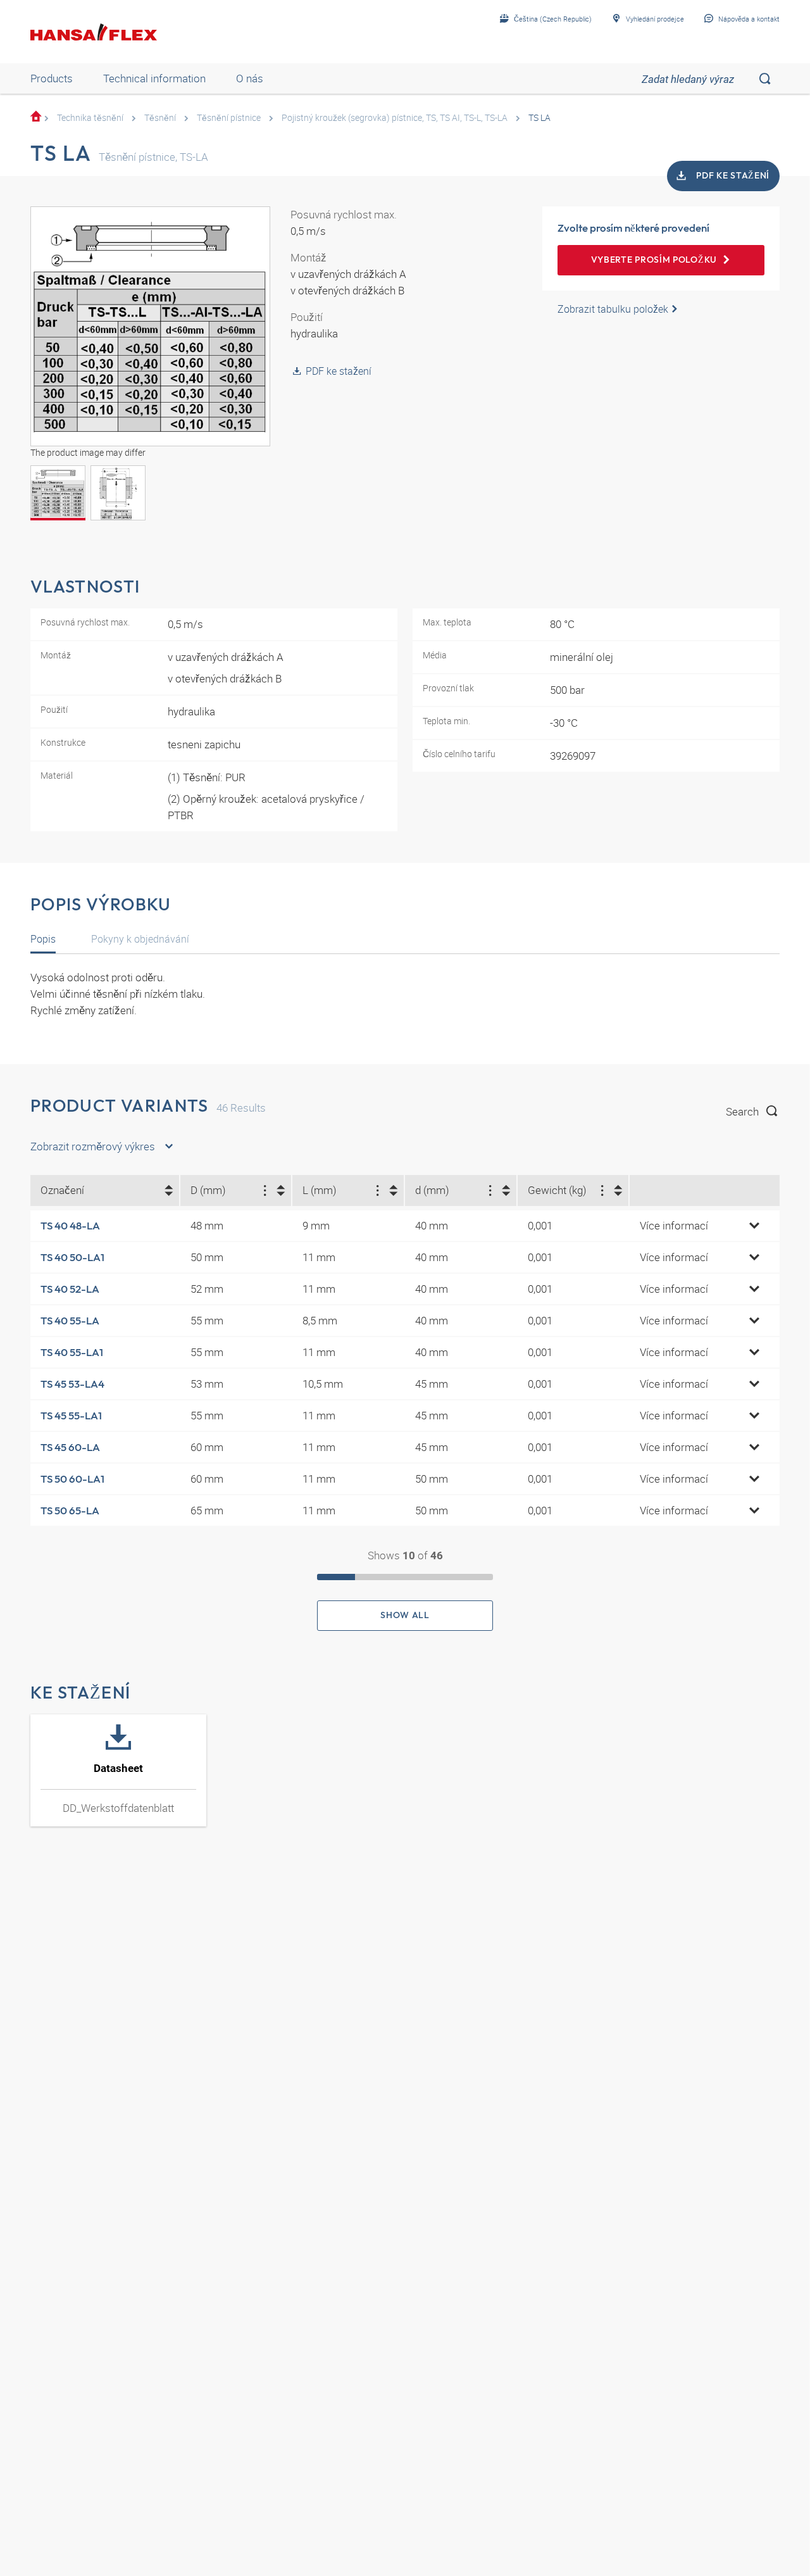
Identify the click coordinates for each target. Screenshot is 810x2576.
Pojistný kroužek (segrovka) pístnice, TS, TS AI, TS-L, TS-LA (395, 117)
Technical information (154, 78)
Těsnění (160, 117)
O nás (250, 78)
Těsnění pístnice (229, 117)
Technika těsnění (90, 117)
